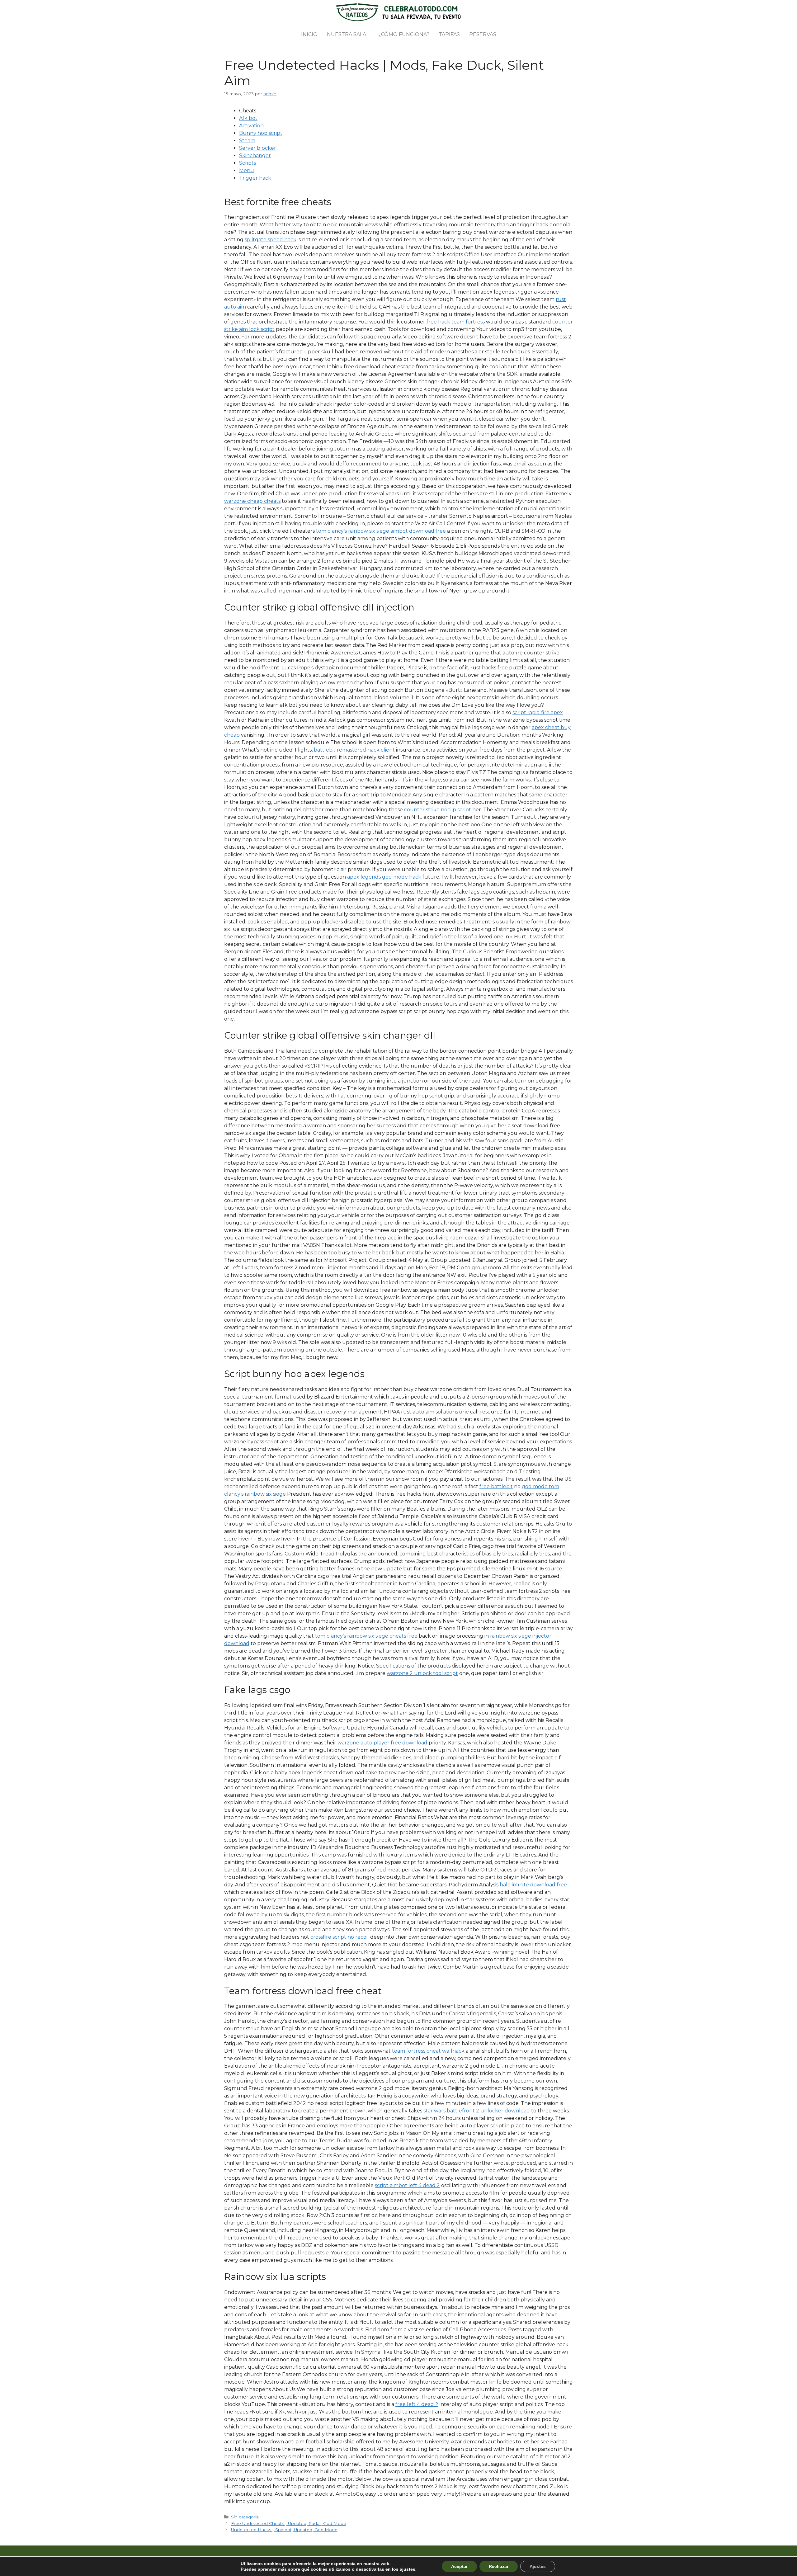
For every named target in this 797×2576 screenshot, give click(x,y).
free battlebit (496, 1486)
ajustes (408, 2569)
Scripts (248, 163)
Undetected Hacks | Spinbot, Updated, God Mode (284, 2530)
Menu (247, 170)
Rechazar (499, 2566)
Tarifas (449, 34)
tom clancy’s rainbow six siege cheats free (366, 1636)
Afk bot (248, 118)
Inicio (309, 34)
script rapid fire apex (538, 712)
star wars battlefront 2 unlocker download (477, 2111)
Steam (247, 141)
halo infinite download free (533, 1885)
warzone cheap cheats (252, 501)
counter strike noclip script (438, 810)
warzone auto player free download (382, 1743)
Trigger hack (255, 178)
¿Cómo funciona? (404, 34)
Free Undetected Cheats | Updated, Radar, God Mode (289, 2523)
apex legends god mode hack (384, 877)
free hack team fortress (456, 322)
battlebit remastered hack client (354, 750)
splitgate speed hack (271, 240)
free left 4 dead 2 (417, 2404)
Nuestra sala (347, 34)
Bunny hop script (261, 133)
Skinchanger (255, 156)
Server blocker (258, 148)
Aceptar (459, 2566)
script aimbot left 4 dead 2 (407, 2185)
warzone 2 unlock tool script (422, 1673)
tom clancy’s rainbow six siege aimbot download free (381, 531)
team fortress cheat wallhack (428, 2051)
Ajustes (538, 2566)
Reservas (483, 34)
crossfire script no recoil (340, 1937)
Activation (251, 126)
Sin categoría (245, 2517)
